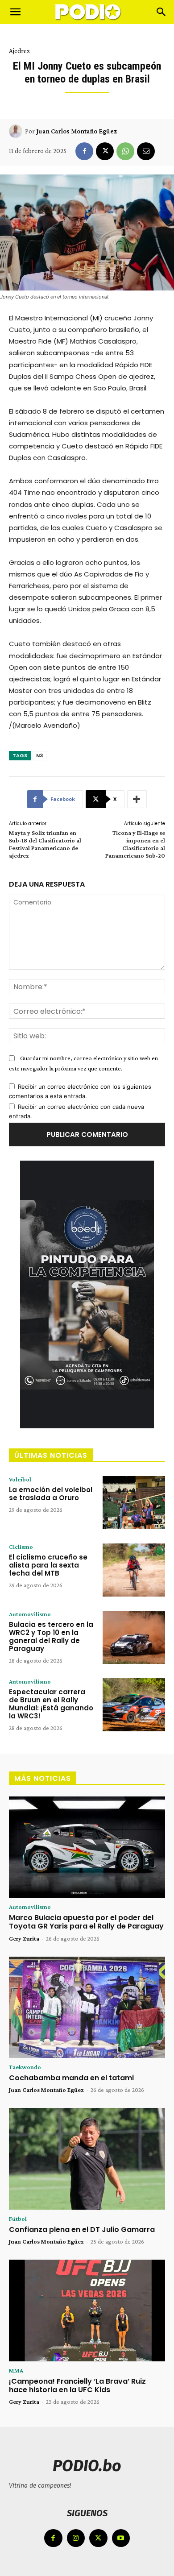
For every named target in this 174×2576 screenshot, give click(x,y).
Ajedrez (19, 51)
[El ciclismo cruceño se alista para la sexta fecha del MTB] (134, 1570)
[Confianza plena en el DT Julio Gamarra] (87, 2159)
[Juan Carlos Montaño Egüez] (17, 131)
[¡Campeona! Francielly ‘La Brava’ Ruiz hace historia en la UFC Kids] (87, 2311)
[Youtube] (121, 2538)
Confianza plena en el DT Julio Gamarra (82, 2230)
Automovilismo (30, 1614)
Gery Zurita (24, 1938)
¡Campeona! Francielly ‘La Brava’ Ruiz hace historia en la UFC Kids (77, 2385)
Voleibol (20, 1479)
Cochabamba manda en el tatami (71, 2078)
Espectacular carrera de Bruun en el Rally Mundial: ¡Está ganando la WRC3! (51, 1704)
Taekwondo (25, 2067)
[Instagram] (76, 2538)
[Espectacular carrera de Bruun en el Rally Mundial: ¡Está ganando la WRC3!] (134, 1705)
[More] (137, 799)
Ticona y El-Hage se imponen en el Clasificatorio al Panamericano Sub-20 (135, 844)
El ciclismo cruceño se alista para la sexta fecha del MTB (48, 1565)
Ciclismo (21, 1547)
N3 (39, 755)
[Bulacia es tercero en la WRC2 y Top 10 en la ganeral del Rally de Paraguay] (134, 1637)
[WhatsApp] (125, 151)
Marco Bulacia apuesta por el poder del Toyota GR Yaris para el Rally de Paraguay (86, 1922)
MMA (16, 2370)
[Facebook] (84, 151)
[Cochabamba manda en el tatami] (87, 2008)
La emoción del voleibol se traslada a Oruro (51, 1494)
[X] (105, 151)
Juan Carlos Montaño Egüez (77, 131)
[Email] (146, 151)
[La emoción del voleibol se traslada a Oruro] (134, 1503)
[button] (15, 12)
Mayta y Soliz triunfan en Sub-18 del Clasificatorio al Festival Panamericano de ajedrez (45, 844)
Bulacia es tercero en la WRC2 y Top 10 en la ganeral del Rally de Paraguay (51, 1636)
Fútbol (18, 2219)
